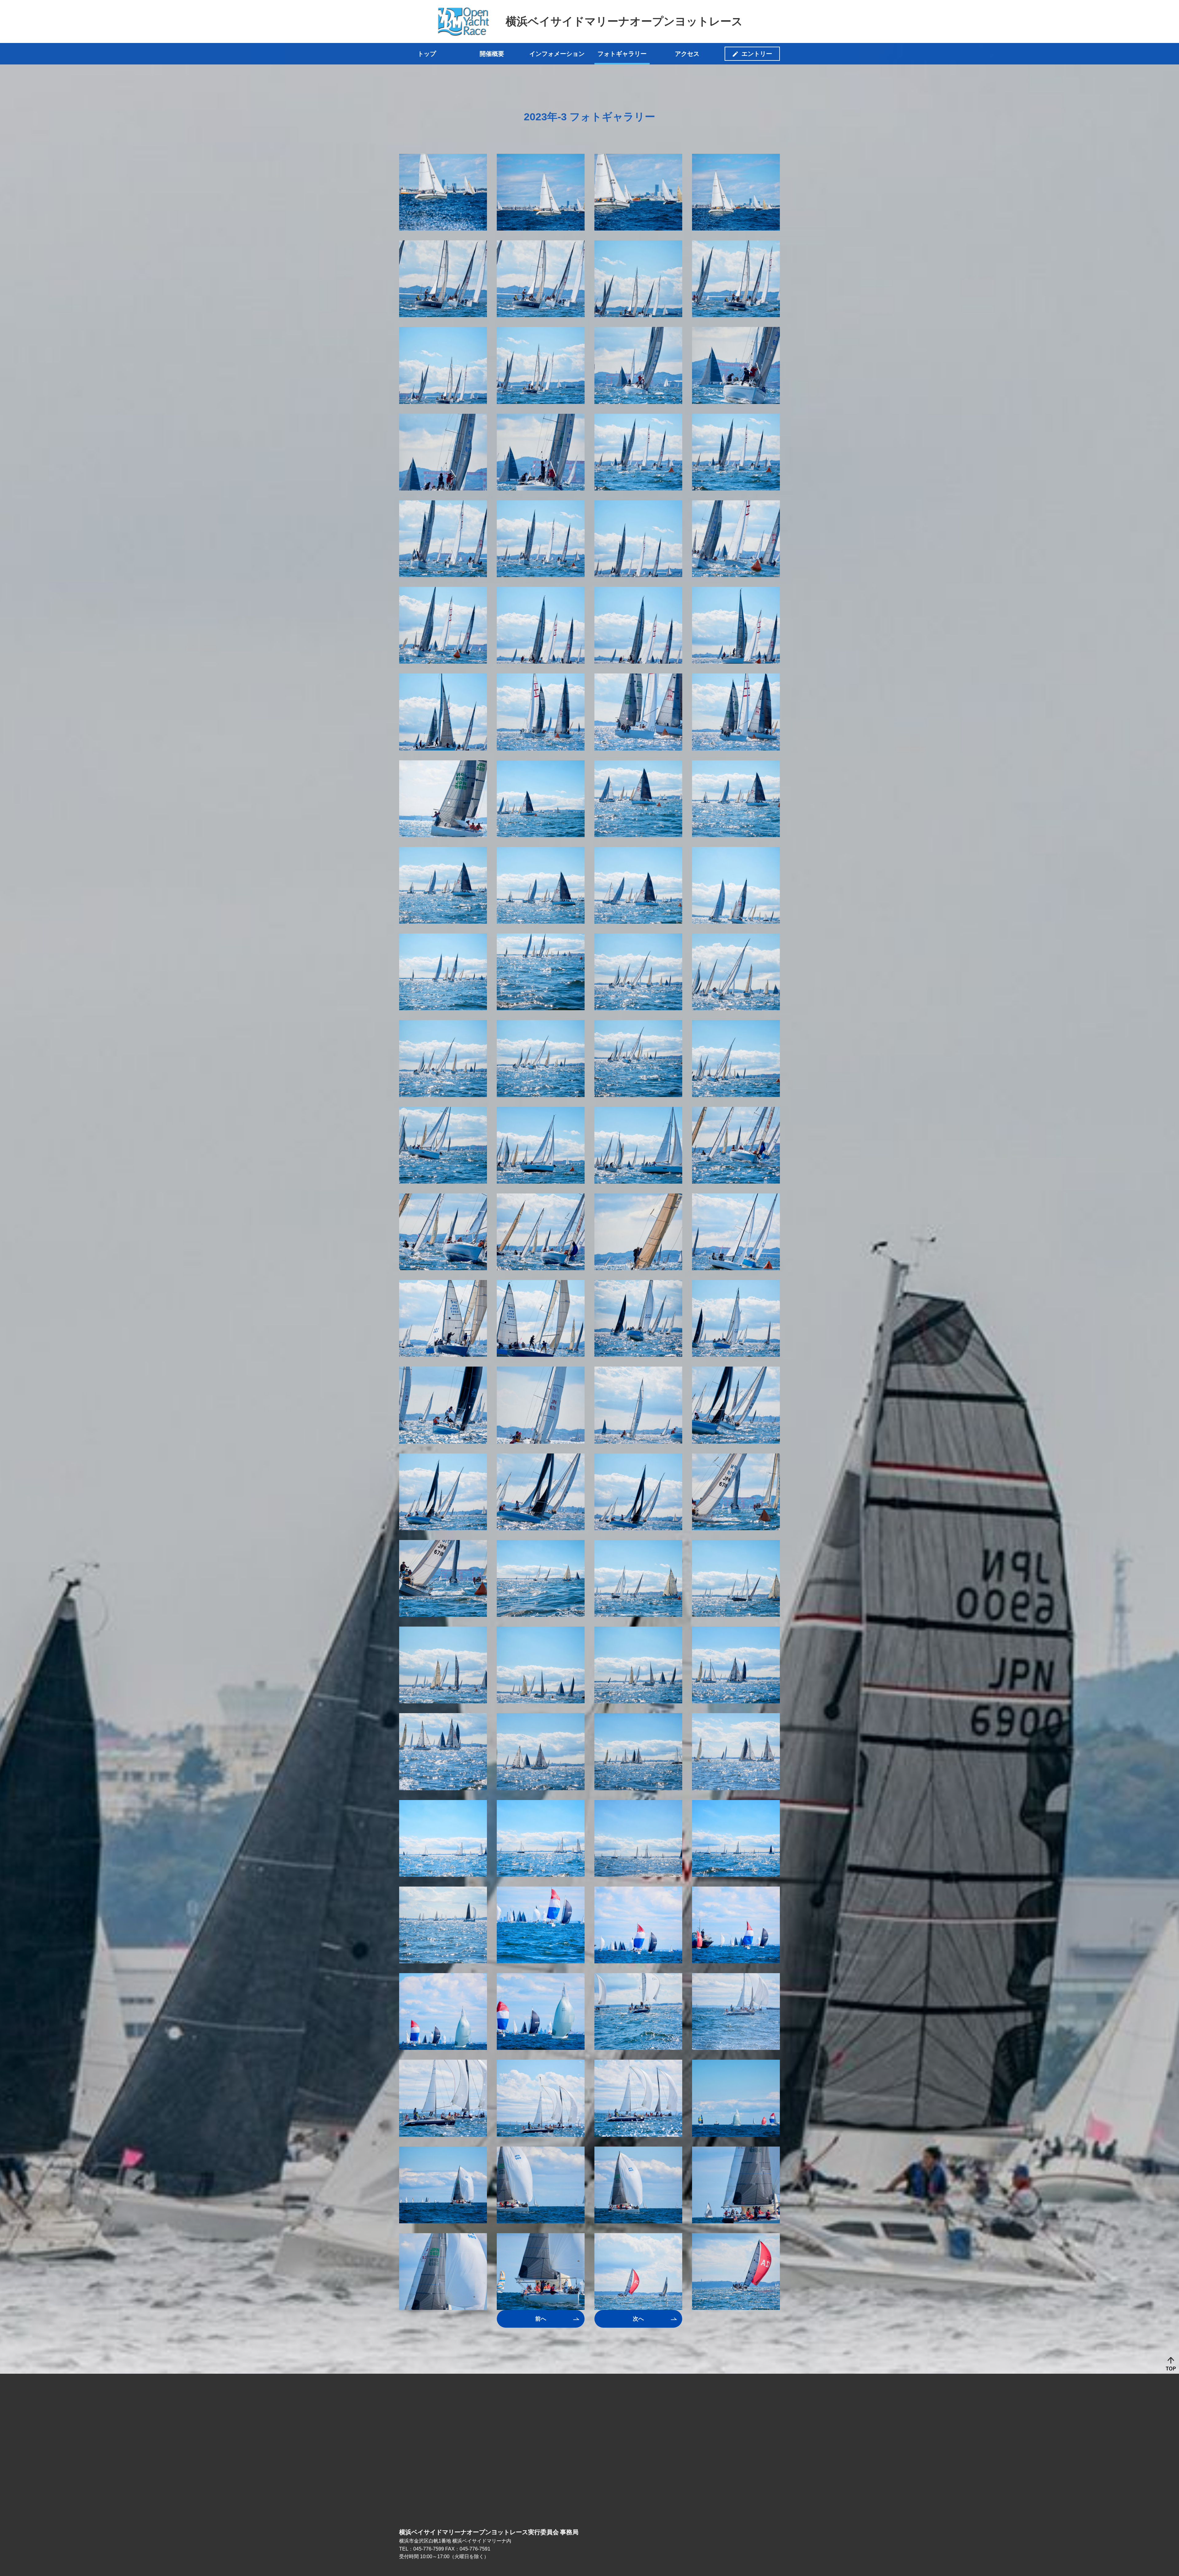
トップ (427, 54)
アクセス (687, 54)
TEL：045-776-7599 (422, 2549)
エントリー (757, 54)
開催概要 (492, 54)
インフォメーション (557, 54)
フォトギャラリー (622, 54)
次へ (638, 2319)
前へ (541, 2319)
